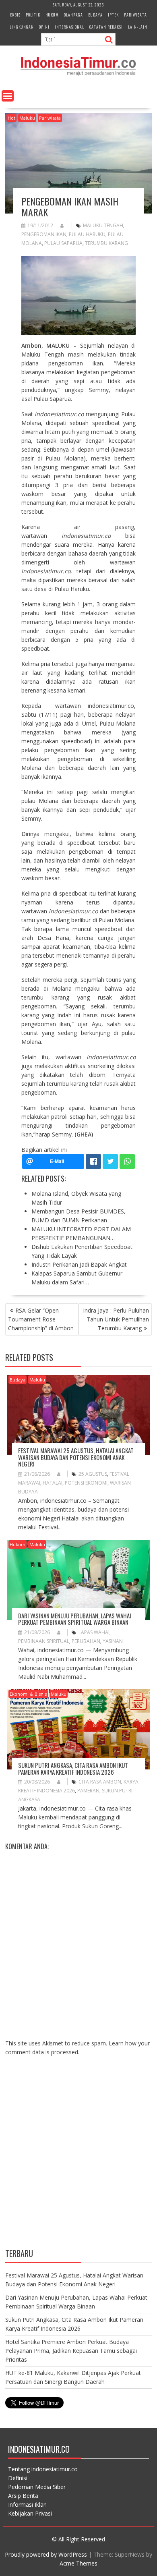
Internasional (69, 27)
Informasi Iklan (27, 2504)
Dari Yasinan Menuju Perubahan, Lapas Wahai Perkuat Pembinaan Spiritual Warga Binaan (75, 1619)
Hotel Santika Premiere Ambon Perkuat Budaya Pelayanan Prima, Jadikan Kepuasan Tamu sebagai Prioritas (71, 2351)
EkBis (15, 15)
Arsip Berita (23, 2496)
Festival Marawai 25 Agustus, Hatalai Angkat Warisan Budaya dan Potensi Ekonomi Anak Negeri (76, 1457)
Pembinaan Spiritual (44, 1641)
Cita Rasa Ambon (100, 1782)
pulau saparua (63, 243)
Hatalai (53, 1483)
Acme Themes (78, 2563)
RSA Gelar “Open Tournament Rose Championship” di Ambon (41, 1319)
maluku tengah (103, 225)
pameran (88, 1791)
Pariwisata (135, 15)
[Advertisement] (78, 2158)
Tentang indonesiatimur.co (43, 2469)
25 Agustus (93, 1474)
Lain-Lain (138, 27)
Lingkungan (22, 27)
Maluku (27, 118)
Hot (11, 118)
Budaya (95, 15)
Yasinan (113, 1641)
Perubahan (86, 1641)
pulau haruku (87, 234)
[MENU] (8, 96)
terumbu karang (106, 243)
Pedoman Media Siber (37, 2487)
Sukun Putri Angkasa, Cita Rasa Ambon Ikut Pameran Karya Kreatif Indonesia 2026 (73, 1768)
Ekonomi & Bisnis (28, 1694)
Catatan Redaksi (106, 27)
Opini (44, 27)
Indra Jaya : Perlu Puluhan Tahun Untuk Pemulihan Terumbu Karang (116, 1319)
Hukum (52, 15)
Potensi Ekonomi (86, 1483)
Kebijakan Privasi (30, 2513)
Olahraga (73, 15)
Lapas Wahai (94, 1632)
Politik (33, 15)
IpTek (113, 15)
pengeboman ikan (44, 234)
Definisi (18, 2478)
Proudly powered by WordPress (46, 2554)
